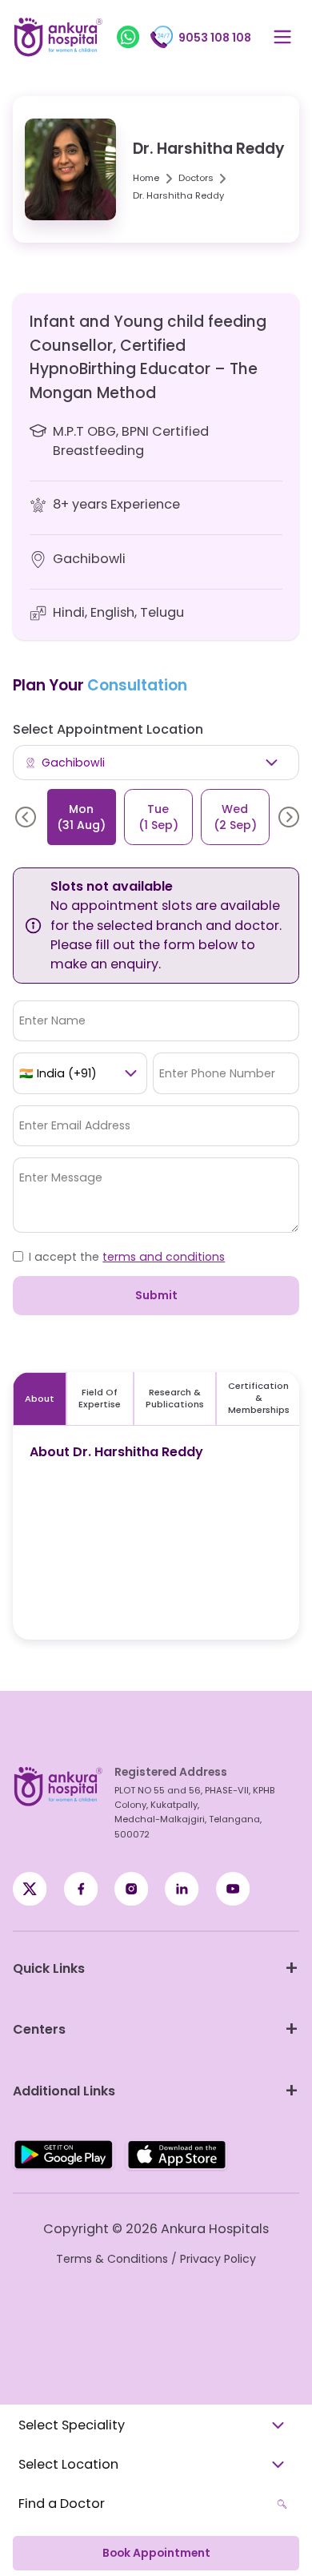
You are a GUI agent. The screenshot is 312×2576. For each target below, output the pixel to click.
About (40, 1399)
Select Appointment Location (108, 729)
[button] (26, 817)
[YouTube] (233, 1889)
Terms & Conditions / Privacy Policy (156, 2259)
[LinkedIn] (182, 1889)
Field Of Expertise (100, 1398)
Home (146, 178)
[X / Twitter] (81, 1889)
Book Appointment (156, 2553)
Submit (156, 1295)
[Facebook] (30, 1889)
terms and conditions (164, 1257)
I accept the (127, 1257)
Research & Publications (175, 1398)
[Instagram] (131, 1889)
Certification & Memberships (259, 1398)
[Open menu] (282, 37)
